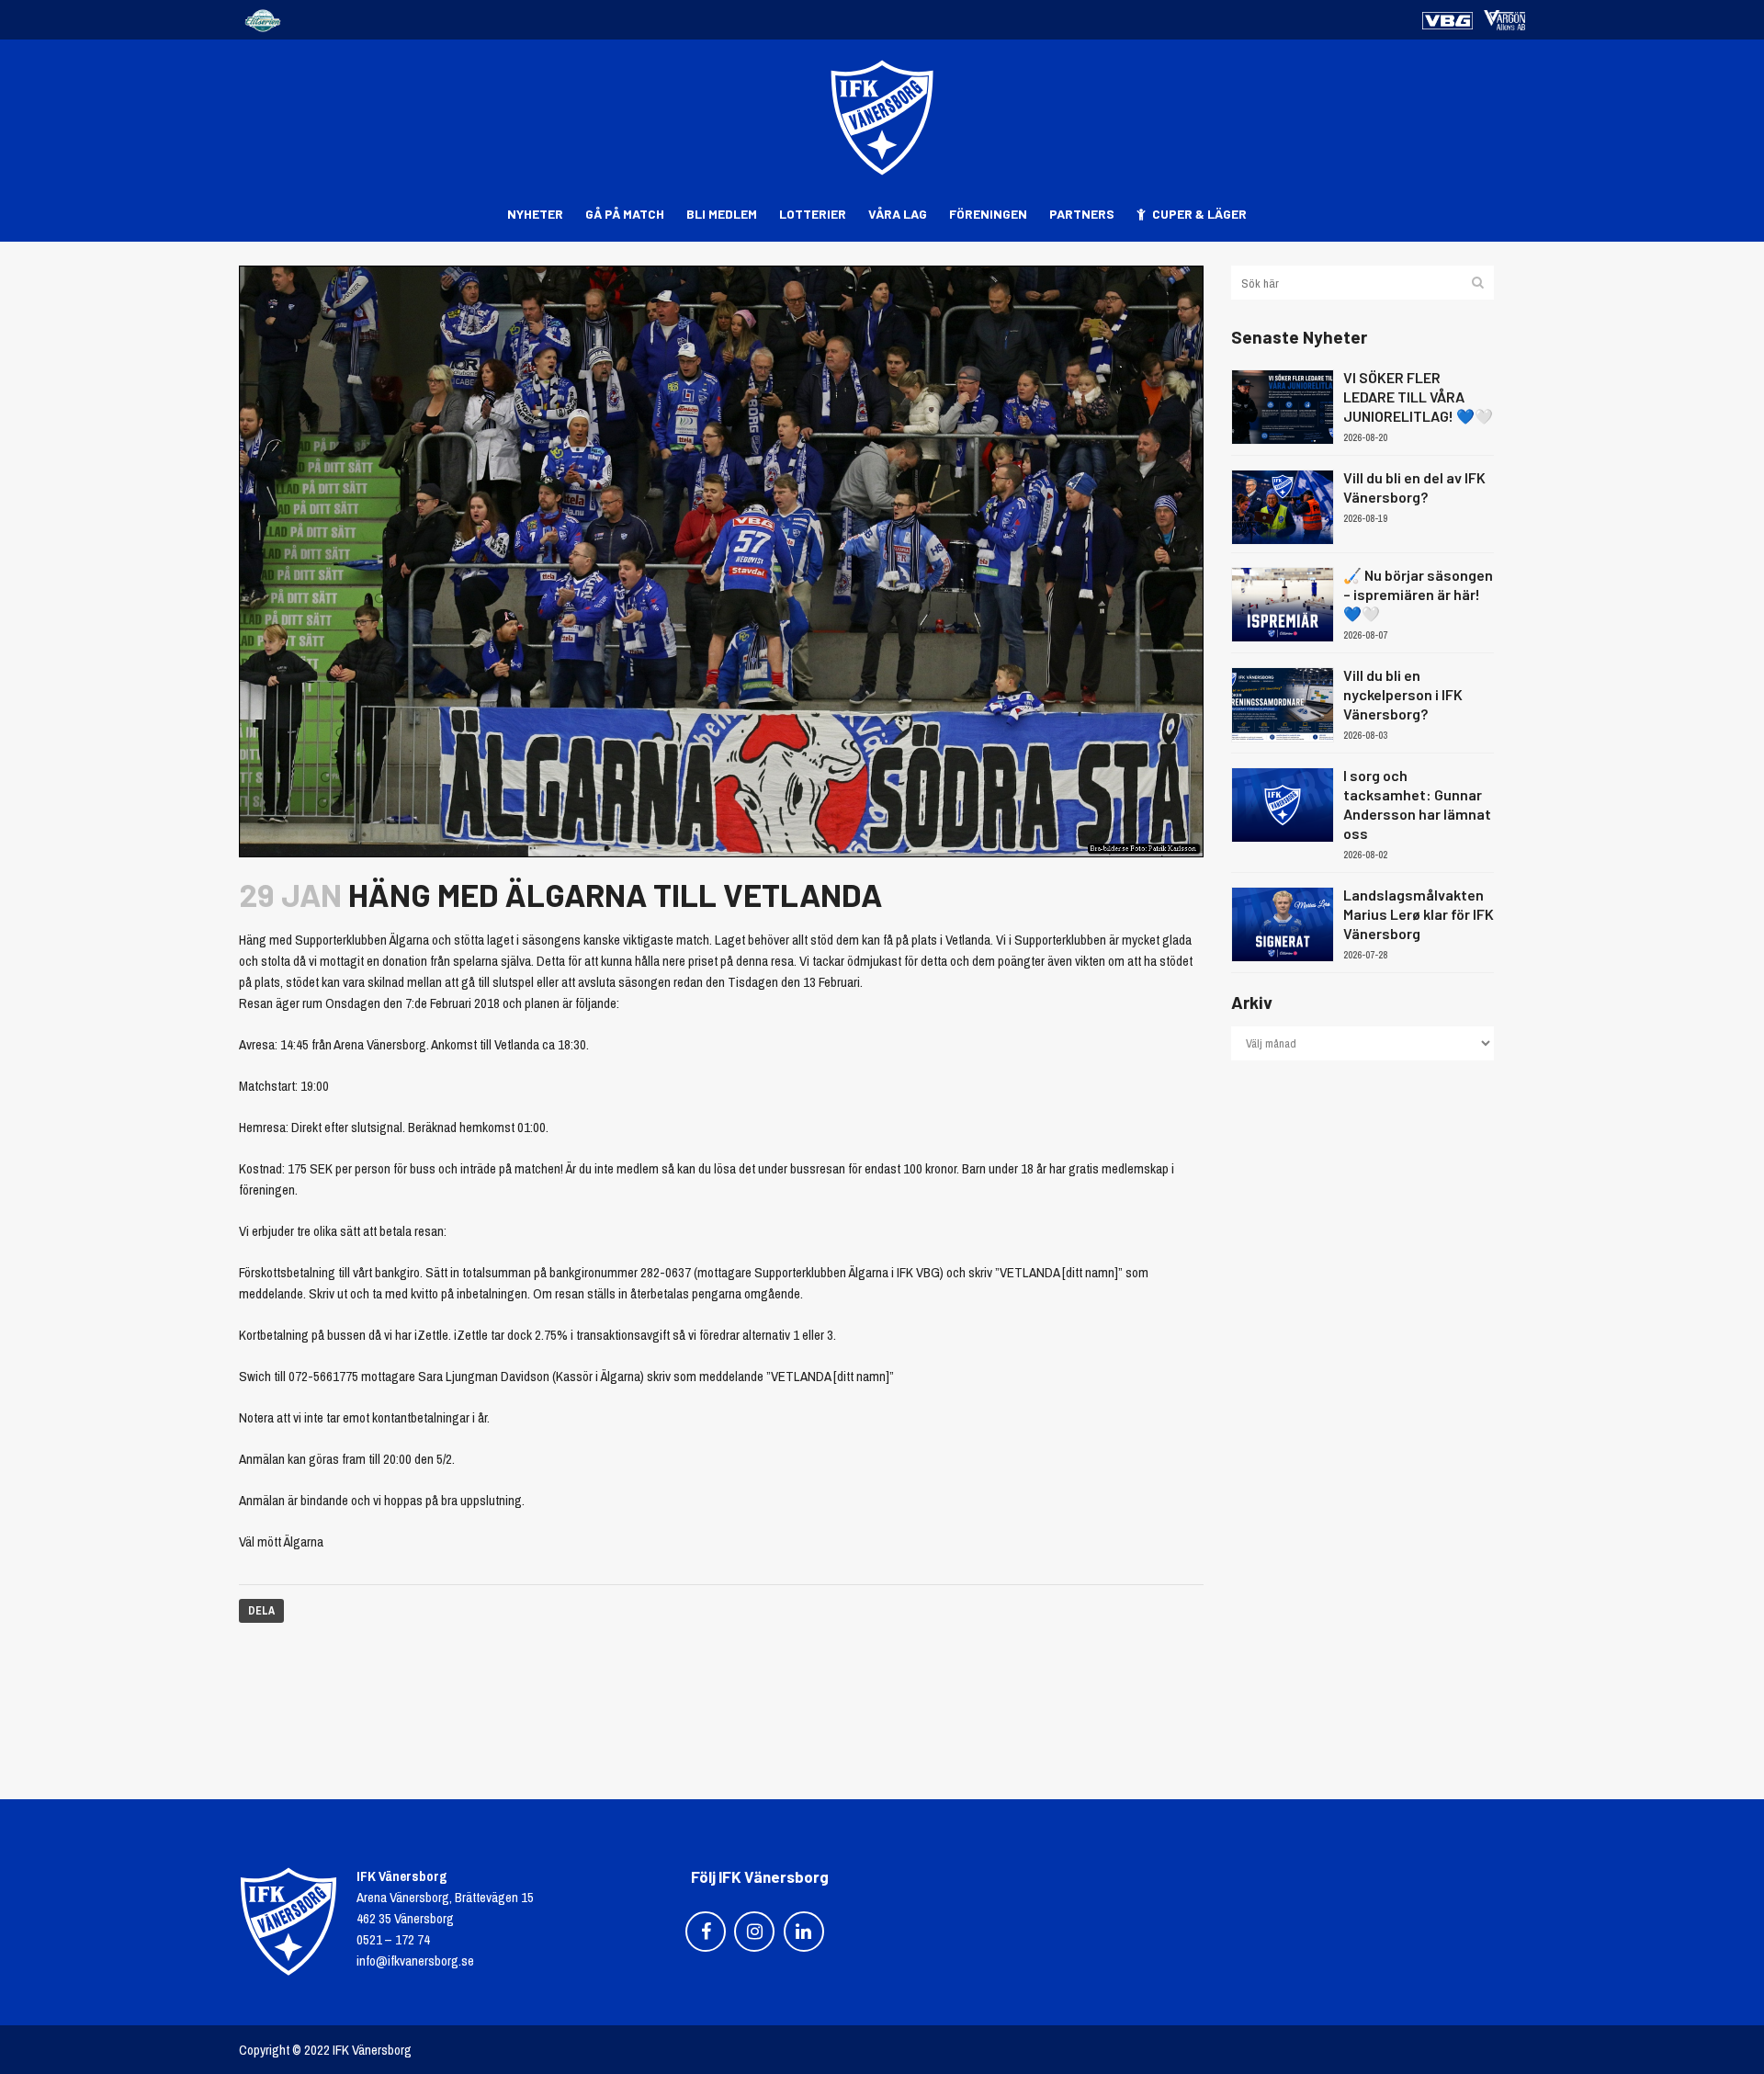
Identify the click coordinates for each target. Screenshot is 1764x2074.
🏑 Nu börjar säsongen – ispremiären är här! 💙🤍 (1418, 594)
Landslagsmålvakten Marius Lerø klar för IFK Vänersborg (1419, 914)
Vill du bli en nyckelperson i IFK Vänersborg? (1403, 694)
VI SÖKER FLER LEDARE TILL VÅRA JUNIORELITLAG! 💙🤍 (1418, 397)
